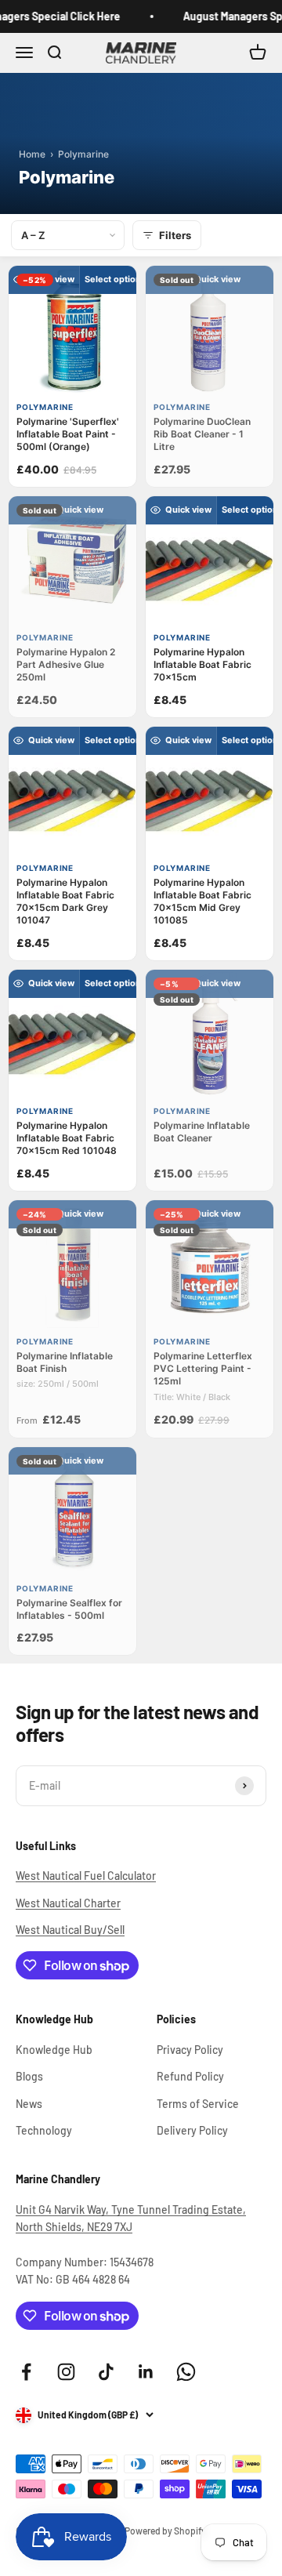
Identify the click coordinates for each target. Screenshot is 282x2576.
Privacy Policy (190, 2050)
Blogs (29, 2076)
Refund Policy (190, 2076)
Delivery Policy (192, 2130)
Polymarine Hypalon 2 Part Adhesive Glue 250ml (66, 664)
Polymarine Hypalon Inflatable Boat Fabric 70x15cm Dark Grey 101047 (65, 902)
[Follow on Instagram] (66, 2372)
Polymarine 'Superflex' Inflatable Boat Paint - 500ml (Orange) (68, 434)
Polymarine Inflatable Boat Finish (65, 1362)
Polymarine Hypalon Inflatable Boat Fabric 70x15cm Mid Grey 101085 (202, 902)
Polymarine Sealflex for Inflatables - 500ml (69, 1609)
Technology (44, 2130)
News (29, 2104)
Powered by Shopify (165, 2531)
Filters (175, 235)
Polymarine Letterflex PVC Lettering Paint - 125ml (203, 1368)
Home (32, 154)
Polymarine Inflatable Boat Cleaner (202, 1132)
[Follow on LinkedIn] (146, 2372)
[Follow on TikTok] (106, 2372)
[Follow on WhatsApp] (186, 2372)
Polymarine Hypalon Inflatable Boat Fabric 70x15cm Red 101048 (67, 1138)
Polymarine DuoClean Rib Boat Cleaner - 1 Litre (202, 434)
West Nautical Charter (68, 1903)
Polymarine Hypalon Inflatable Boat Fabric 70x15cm (202, 664)
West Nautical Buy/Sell (70, 1930)
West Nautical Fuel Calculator (86, 1876)
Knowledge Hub (54, 2050)
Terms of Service (198, 2104)
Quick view (51, 279)
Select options (115, 279)
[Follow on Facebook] (26, 2372)
